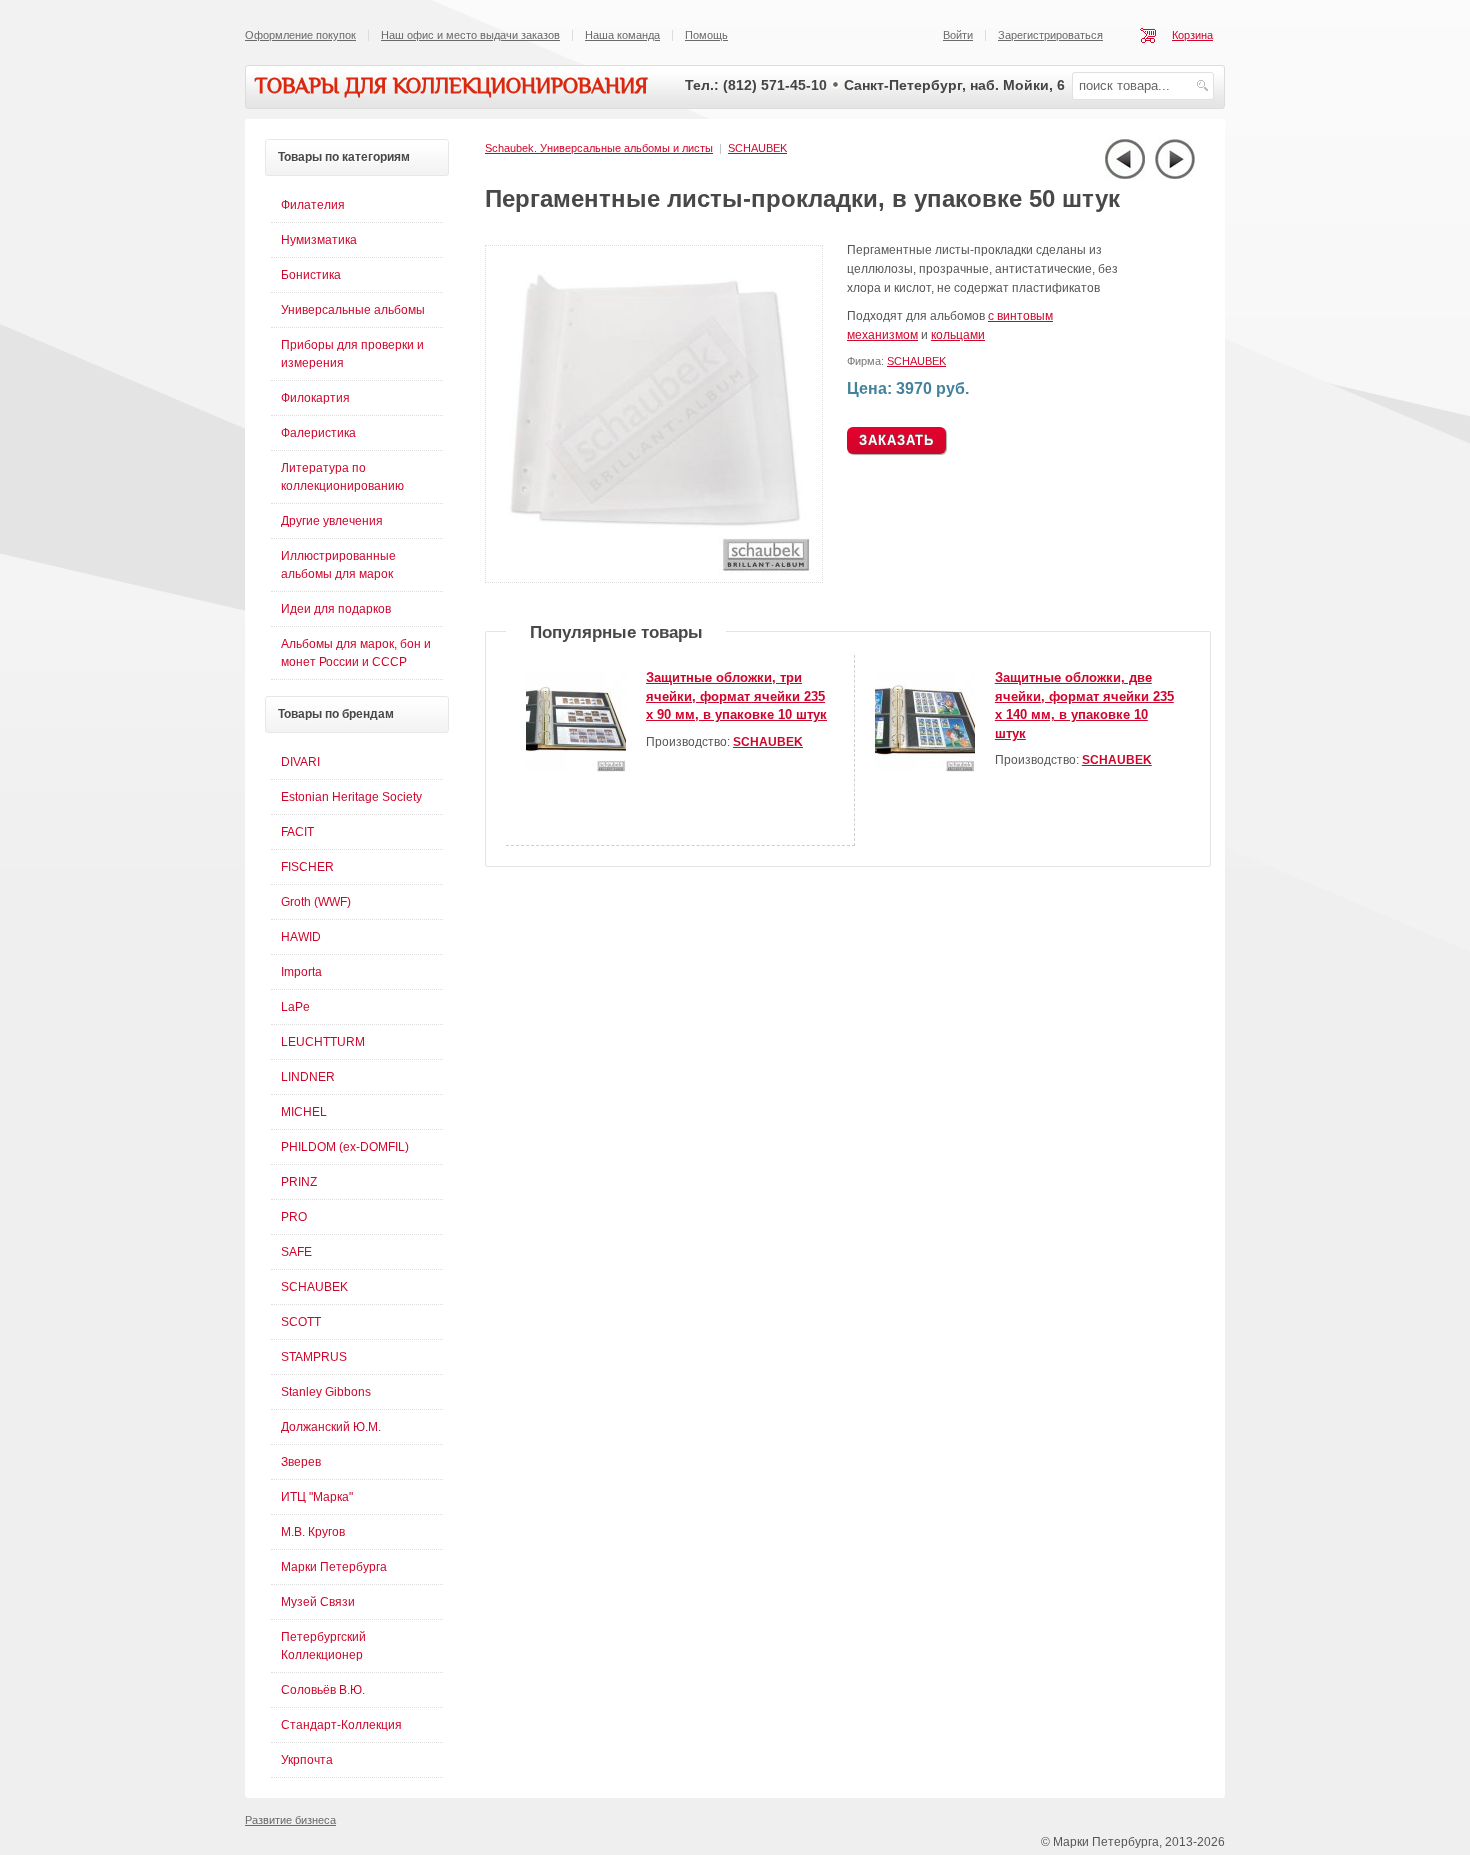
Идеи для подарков (336, 609)
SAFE (296, 1252)
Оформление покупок (300, 35)
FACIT (297, 832)
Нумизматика (319, 240)
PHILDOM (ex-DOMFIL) (345, 1147)
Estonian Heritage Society (351, 797)
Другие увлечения (332, 521)
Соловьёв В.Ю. (323, 1690)
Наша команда (622, 35)
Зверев (301, 1462)
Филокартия (315, 398)
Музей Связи (318, 1602)
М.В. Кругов (313, 1532)
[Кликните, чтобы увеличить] (658, 579)
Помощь (706, 35)
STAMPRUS (314, 1357)
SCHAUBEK (757, 148)
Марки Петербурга (334, 1567)
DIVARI (300, 762)
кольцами (958, 335)
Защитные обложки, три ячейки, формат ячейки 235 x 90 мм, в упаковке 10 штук (736, 696)
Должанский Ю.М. (331, 1427)
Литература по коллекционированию (342, 477)
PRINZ (299, 1182)
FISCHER (307, 867)
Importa (301, 972)
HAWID (301, 937)
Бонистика (311, 275)
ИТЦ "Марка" (317, 1497)
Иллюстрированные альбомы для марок (338, 565)
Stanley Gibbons (326, 1392)
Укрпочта (307, 1760)
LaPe (295, 1007)
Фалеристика (318, 433)
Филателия (313, 205)
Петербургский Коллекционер (323, 1646)
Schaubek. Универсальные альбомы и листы (599, 148)
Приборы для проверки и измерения (352, 354)
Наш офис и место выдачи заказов (470, 35)
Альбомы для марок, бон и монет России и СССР (356, 653)
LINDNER (308, 1077)
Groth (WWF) (316, 902)
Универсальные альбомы (353, 310)
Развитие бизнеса (290, 1820)
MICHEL (304, 1112)
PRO (294, 1217)
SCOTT (301, 1322)
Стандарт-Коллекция (341, 1725)
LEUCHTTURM (323, 1042)
